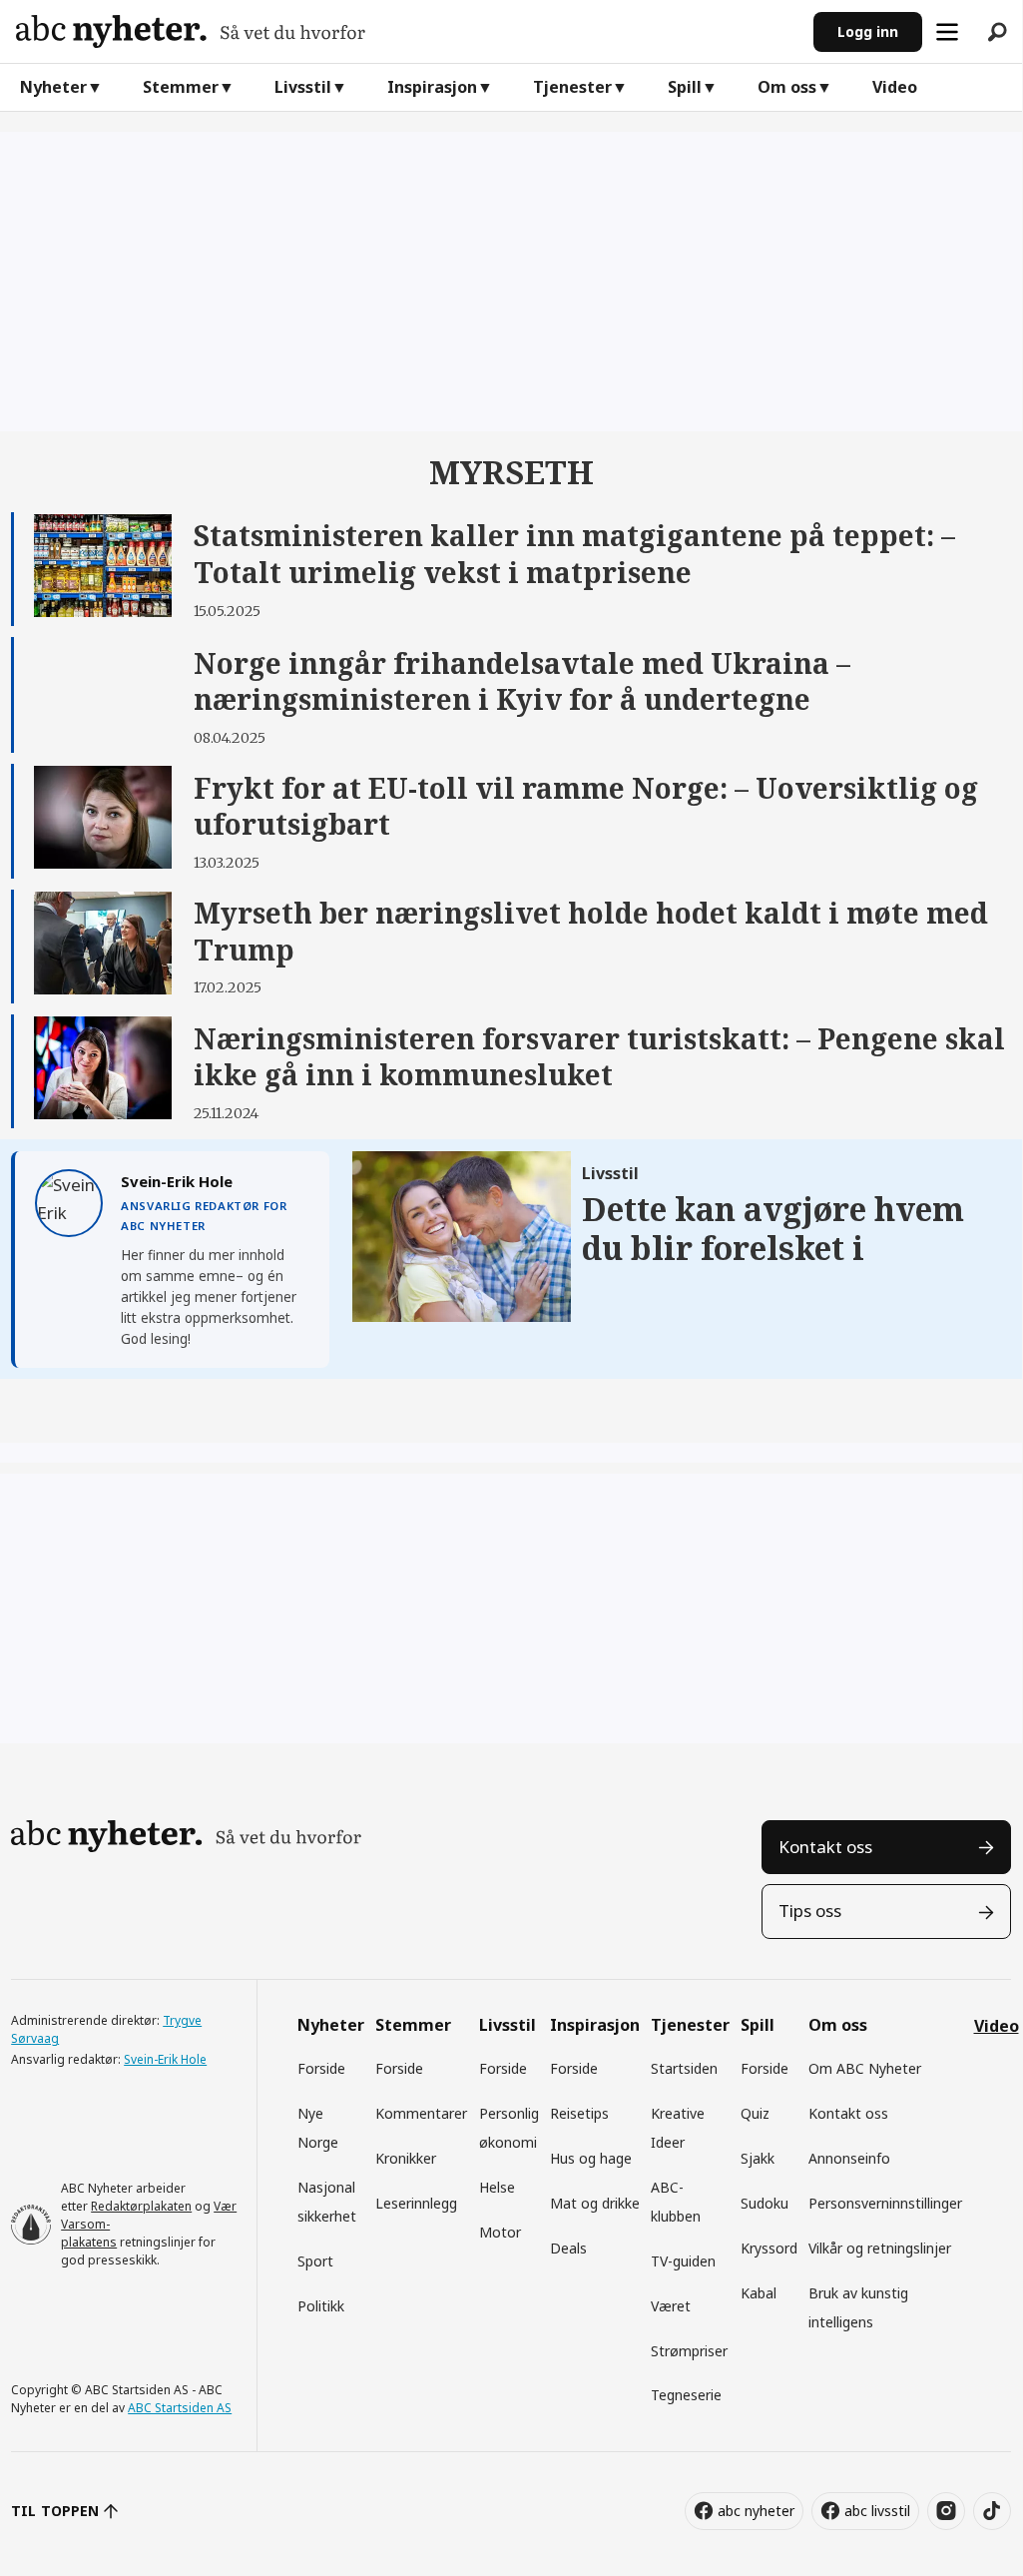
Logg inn (868, 31)
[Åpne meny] (947, 32)
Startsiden (684, 2068)
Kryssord (769, 2248)
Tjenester (572, 87)
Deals (568, 2248)
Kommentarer (421, 2113)
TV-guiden (683, 2261)
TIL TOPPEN (55, 2511)
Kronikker (406, 2158)
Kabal (759, 2293)
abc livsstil (877, 2511)
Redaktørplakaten (141, 2206)
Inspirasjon (432, 87)
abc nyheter (756, 2511)
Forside (321, 2068)
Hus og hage (591, 2158)
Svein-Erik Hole (165, 2059)
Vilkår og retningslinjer (880, 2248)
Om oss (787, 87)
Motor (500, 2232)
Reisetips (579, 2113)
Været (671, 2306)
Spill (685, 87)
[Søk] (997, 32)
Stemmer (181, 87)
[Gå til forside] (407, 31)
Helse (497, 2187)
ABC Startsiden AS (180, 2408)
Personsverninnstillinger (885, 2203)
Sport (315, 2261)
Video (895, 87)
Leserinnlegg (416, 2203)
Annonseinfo (849, 2158)
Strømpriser (689, 2351)
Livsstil (303, 87)
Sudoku (765, 2203)
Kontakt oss (825, 1847)
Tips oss (810, 1911)
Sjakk (758, 2158)
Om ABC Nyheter (865, 2068)
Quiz (755, 2113)
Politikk (321, 2306)
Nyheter (53, 87)
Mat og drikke (595, 2203)
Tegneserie (686, 2395)
